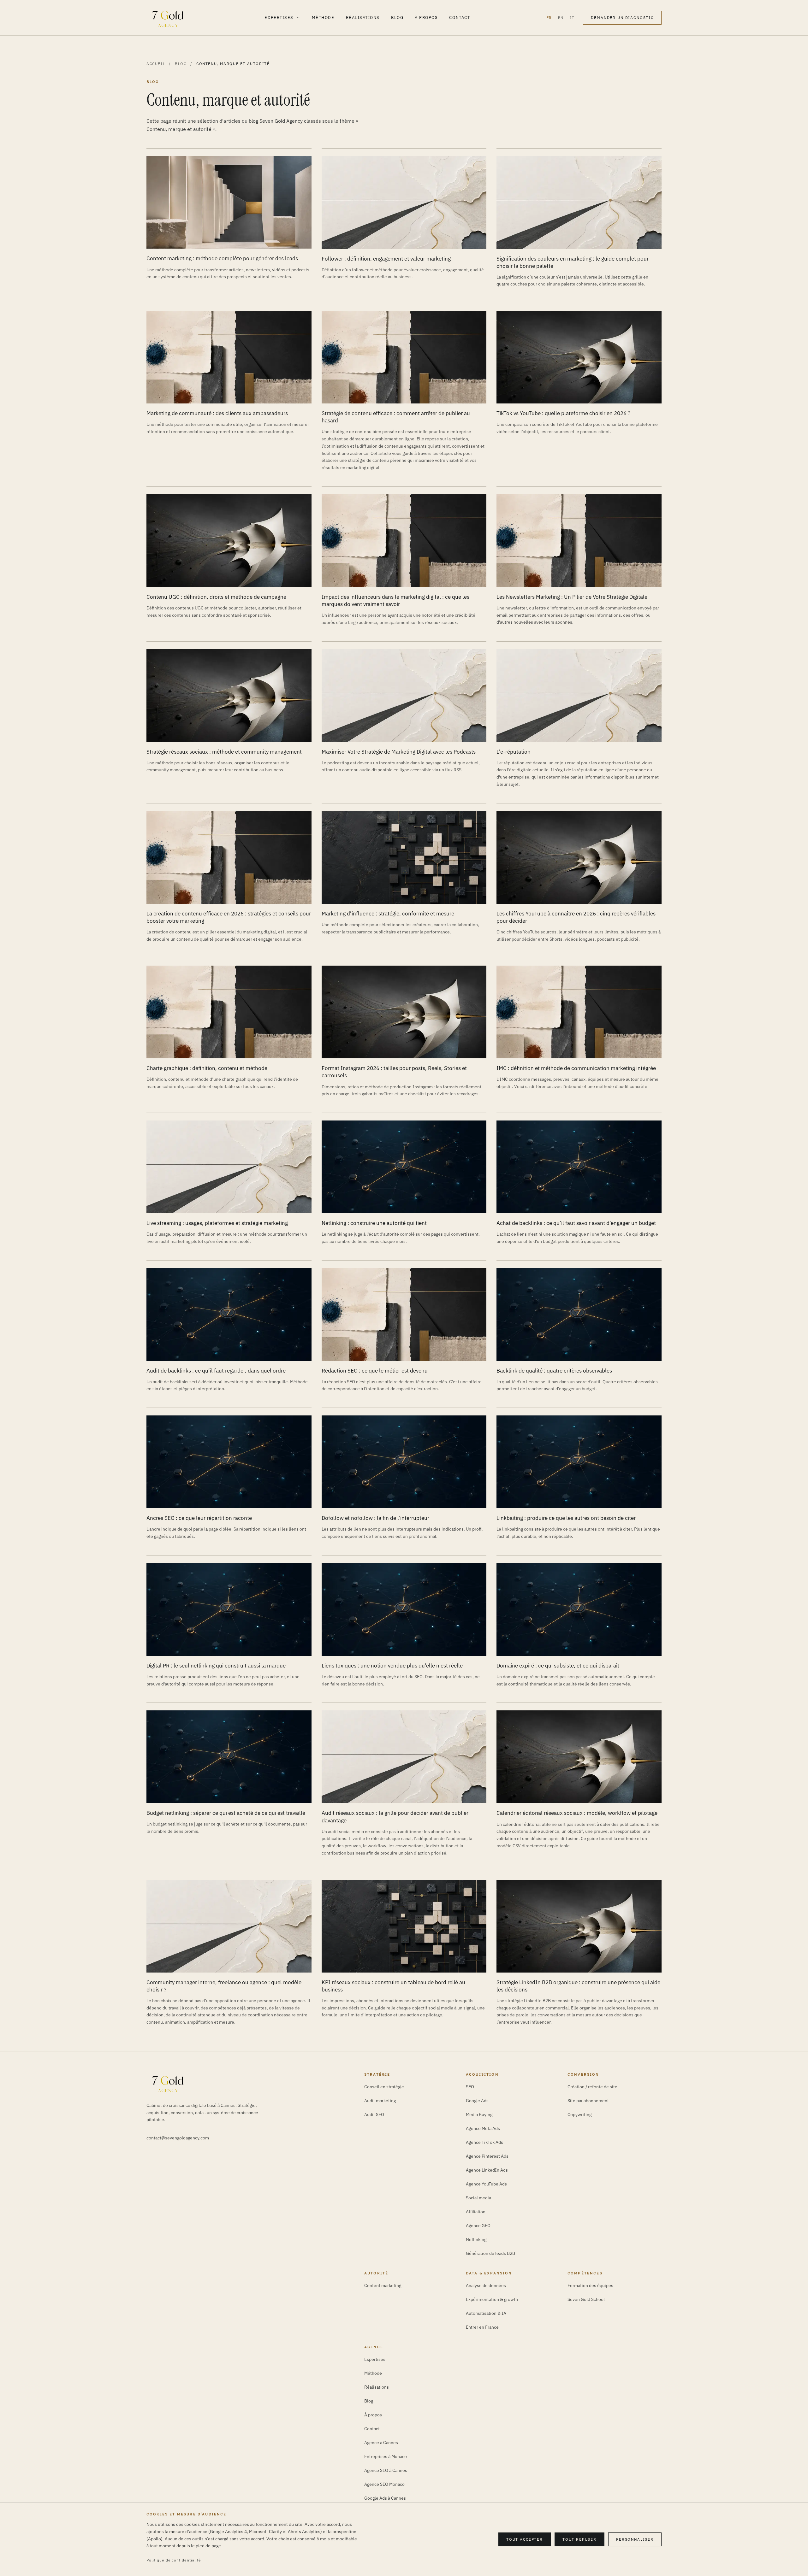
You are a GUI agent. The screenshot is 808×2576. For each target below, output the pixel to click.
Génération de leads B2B (490, 2253)
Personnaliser (635, 2539)
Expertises (279, 18)
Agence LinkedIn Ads (487, 2170)
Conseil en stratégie (384, 2087)
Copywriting (579, 2114)
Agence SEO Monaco (384, 2484)
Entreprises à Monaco (386, 2456)
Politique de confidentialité (174, 2560)
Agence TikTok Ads (484, 2142)
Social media (478, 2198)
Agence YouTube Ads (486, 2184)
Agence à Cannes (381, 2443)
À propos (426, 18)
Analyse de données (486, 2285)
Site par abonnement (588, 2101)
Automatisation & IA (486, 2313)
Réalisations (363, 18)
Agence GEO (478, 2226)
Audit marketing (380, 2101)
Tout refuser (579, 2539)
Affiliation (476, 2212)
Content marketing (383, 2285)
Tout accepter (525, 2539)
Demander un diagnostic (622, 18)
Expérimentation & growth (492, 2299)
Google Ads (477, 2101)
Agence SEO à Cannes (386, 2470)
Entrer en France (482, 2327)
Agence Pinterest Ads (487, 2156)
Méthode (323, 18)
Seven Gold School (586, 2299)
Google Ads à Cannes (385, 2498)
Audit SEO (374, 2114)
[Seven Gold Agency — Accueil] (168, 18)
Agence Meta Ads (483, 2128)
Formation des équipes (590, 2285)
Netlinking (476, 2239)
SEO (470, 2087)
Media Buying (479, 2114)
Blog (397, 18)
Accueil (156, 64)
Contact (460, 18)
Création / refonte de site (592, 2087)
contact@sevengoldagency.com (178, 2138)
